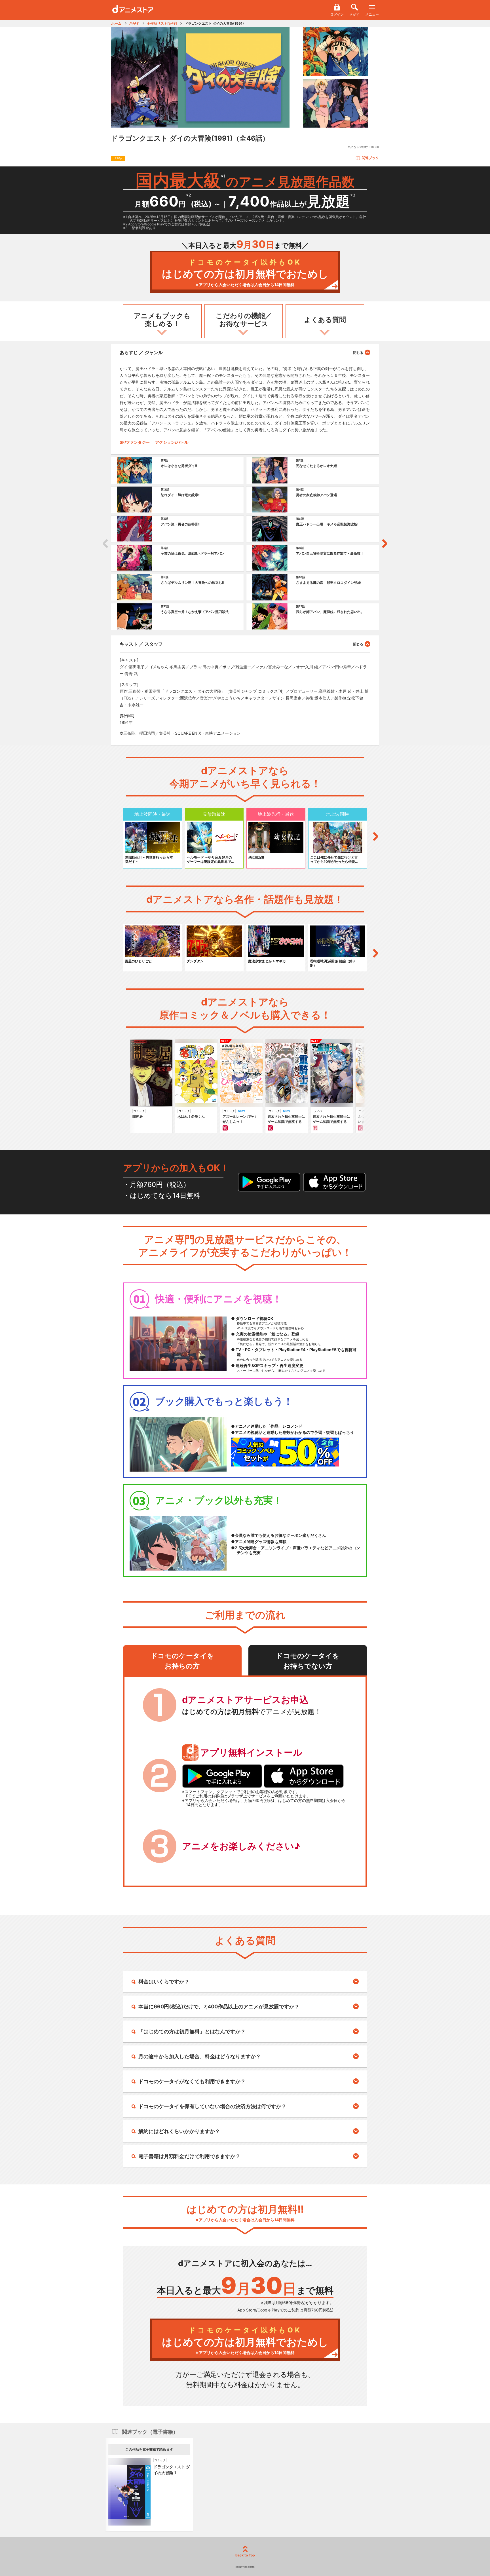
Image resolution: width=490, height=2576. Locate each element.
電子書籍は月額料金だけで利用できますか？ (189, 2156)
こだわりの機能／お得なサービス (244, 320)
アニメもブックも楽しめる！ (162, 320)
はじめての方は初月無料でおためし (245, 273)
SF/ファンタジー (135, 442)
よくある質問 (325, 320)
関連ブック (370, 158)
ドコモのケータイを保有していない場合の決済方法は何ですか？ (212, 2106)
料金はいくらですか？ (164, 1982)
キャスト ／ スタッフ (141, 644)
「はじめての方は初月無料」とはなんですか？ (192, 2031)
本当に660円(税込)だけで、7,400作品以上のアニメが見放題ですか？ (219, 2007)
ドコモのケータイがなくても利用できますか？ (192, 2081)
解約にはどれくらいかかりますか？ (179, 2131)
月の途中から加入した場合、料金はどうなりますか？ (200, 2056)
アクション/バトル (172, 442)
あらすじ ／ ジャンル (141, 352)
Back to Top (245, 2555)
